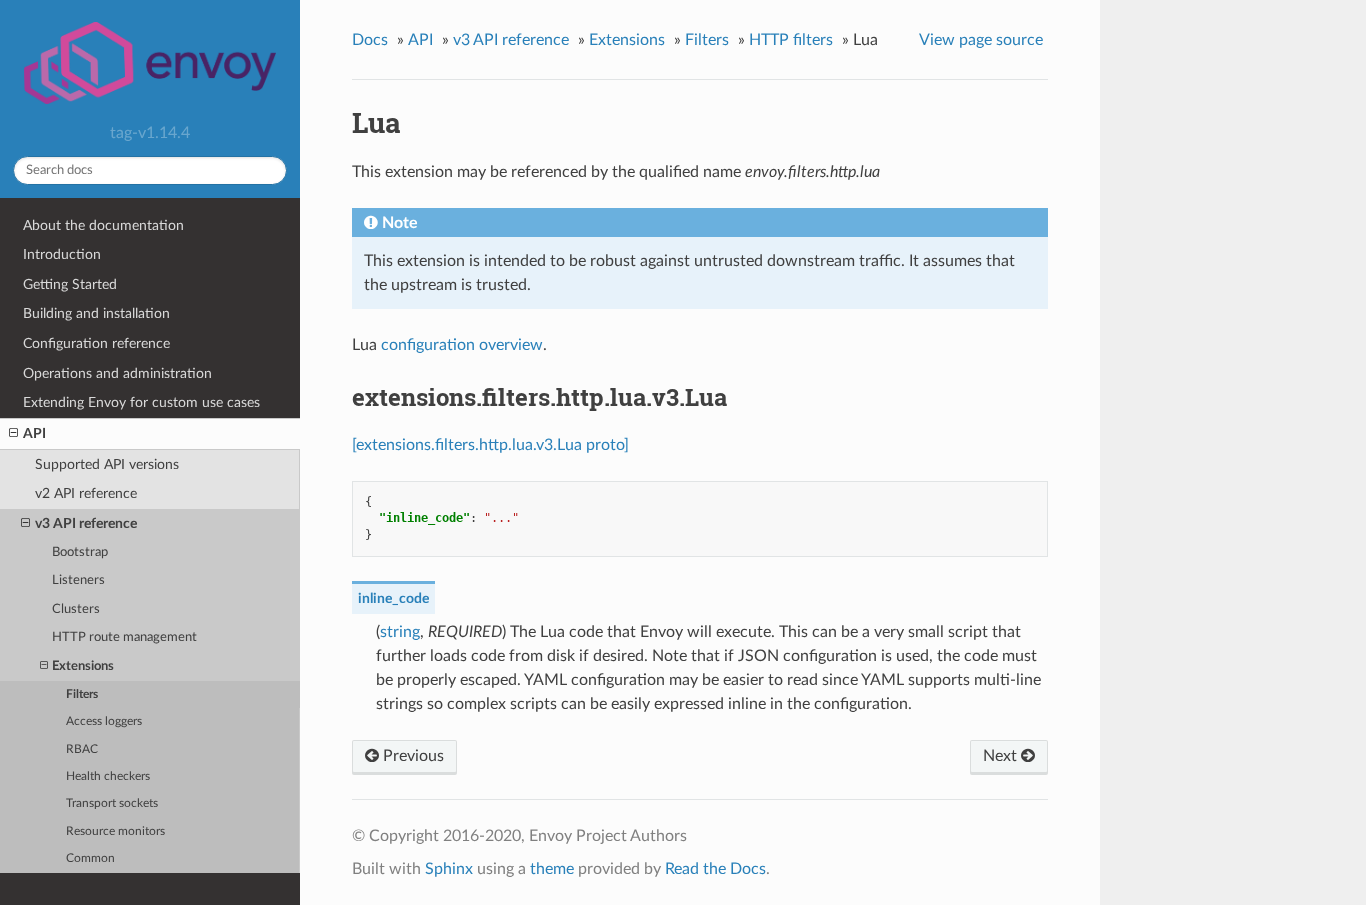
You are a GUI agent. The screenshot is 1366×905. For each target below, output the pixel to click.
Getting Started (70, 284)
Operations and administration (117, 373)
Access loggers (104, 721)
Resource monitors (115, 831)
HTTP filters (791, 40)
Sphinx (449, 869)
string (400, 632)
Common (90, 858)
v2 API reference (86, 493)
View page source (981, 40)
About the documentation (103, 225)
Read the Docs (715, 869)
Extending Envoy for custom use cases (141, 402)
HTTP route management (124, 637)
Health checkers (108, 776)
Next (1002, 756)
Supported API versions (107, 464)
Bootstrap (80, 552)
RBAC (82, 749)
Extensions (83, 666)
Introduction (62, 254)
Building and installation (96, 313)
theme (552, 869)
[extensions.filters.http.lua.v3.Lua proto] (490, 445)
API (34, 433)
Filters (82, 694)
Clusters (76, 609)
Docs (370, 40)
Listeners (78, 580)
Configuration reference (96, 343)
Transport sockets (112, 803)
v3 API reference (86, 523)
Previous (411, 756)
